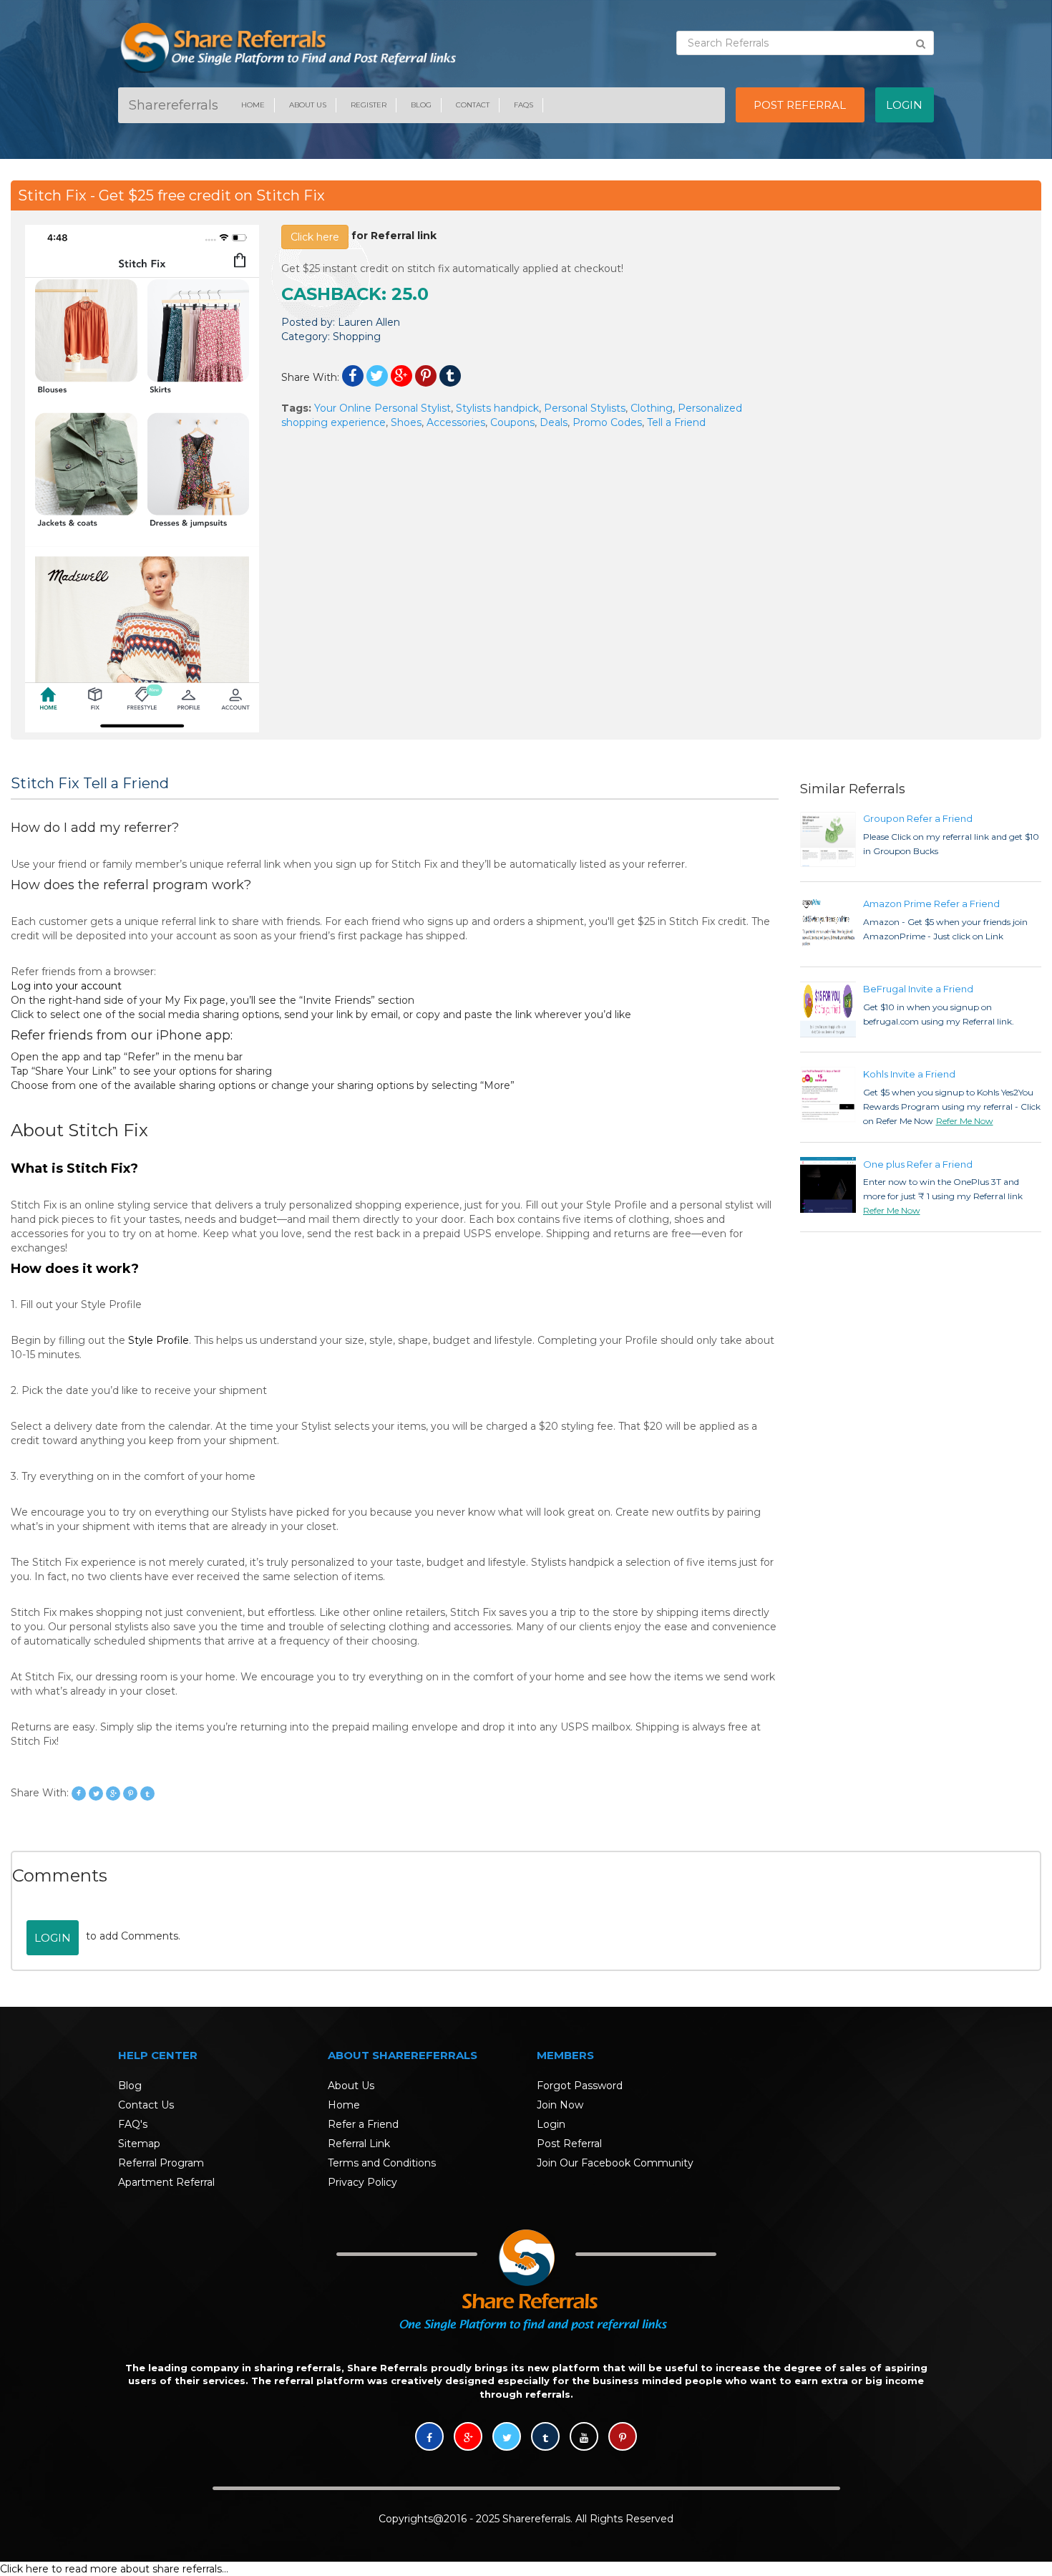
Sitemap (139, 2144)
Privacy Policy (362, 2182)
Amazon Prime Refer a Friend (931, 904)
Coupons (512, 422)
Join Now (560, 2105)
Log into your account (66, 986)
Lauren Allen (369, 322)
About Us (308, 105)
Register (369, 105)
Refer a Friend (363, 2124)
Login (53, 1938)
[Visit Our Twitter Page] (507, 2438)
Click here (315, 237)
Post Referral (569, 2144)
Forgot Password (580, 2086)
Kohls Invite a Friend (909, 1074)
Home (253, 105)
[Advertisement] (910, 314)
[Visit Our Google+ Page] (468, 2438)
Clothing (652, 408)
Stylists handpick (497, 408)
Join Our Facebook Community (615, 2163)
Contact (473, 105)
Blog (421, 105)
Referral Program (161, 2163)
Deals (554, 422)
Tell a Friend (676, 422)
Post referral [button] (800, 105)
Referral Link (359, 2144)
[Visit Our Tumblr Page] (545, 2438)
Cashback (331, 294)
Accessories (456, 422)
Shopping (357, 336)
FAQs (523, 105)
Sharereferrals (174, 105)
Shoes (406, 422)
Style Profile (159, 1340)
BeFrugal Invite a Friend (918, 989)
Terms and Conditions (382, 2163)
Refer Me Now (965, 1121)
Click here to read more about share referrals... (114, 2569)
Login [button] (904, 105)
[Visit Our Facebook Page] (429, 2438)
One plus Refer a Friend (918, 1164)
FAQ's (133, 2124)
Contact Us (146, 2105)
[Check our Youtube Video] (584, 2438)
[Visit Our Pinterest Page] (623, 2438)
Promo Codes (607, 422)
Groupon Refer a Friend (918, 818)
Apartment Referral (166, 2182)
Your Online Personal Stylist (383, 408)
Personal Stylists (585, 408)
